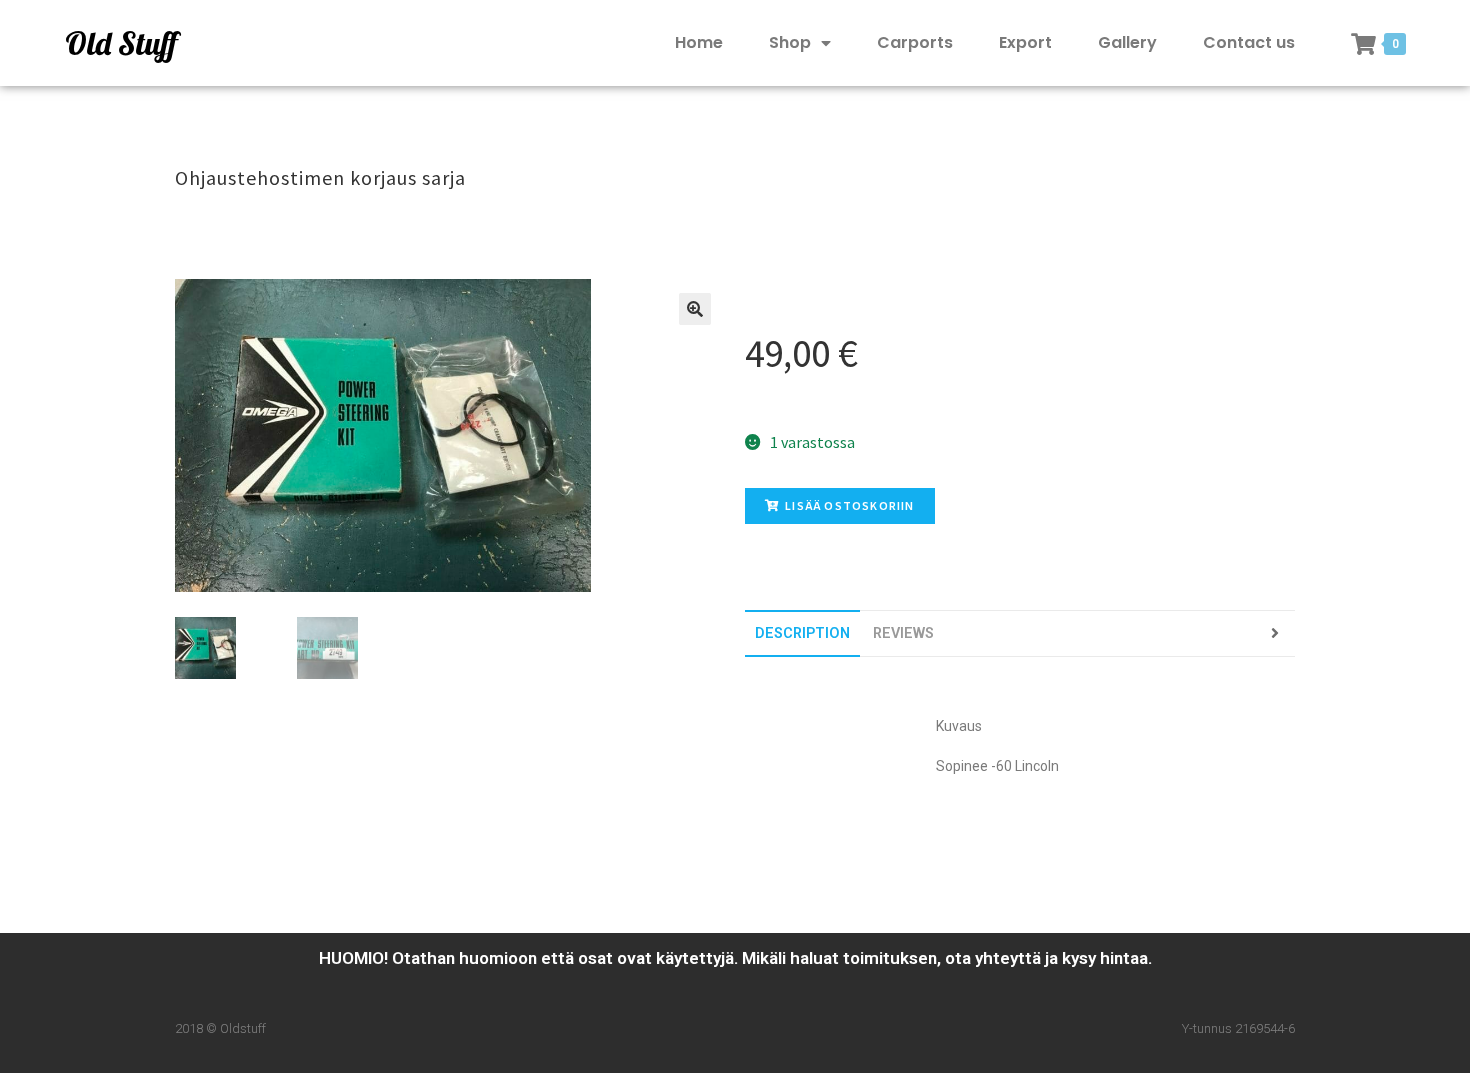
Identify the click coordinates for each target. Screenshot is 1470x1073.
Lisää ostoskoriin (849, 505)
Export (1025, 42)
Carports (915, 42)
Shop (790, 42)
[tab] (802, 633)
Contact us (1249, 42)
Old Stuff (121, 43)
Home (699, 42)
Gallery (1127, 42)
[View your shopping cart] (1363, 44)
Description (802, 633)
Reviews (903, 633)
